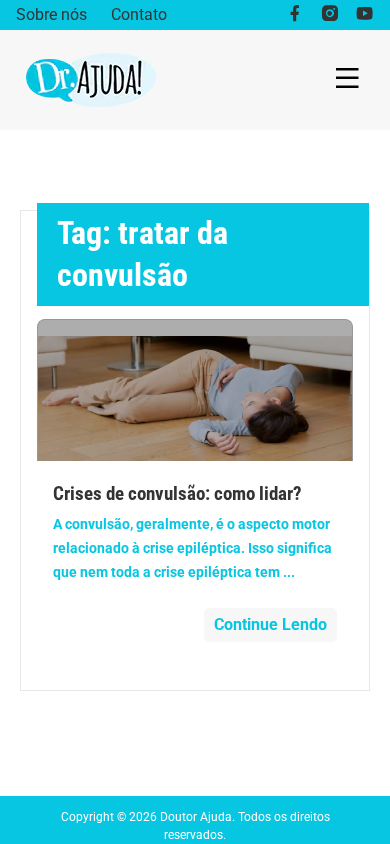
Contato (139, 14)
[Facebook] (294, 15)
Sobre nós (51, 14)
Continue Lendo (270, 624)
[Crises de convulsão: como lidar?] (195, 390)
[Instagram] (329, 15)
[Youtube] (364, 15)
